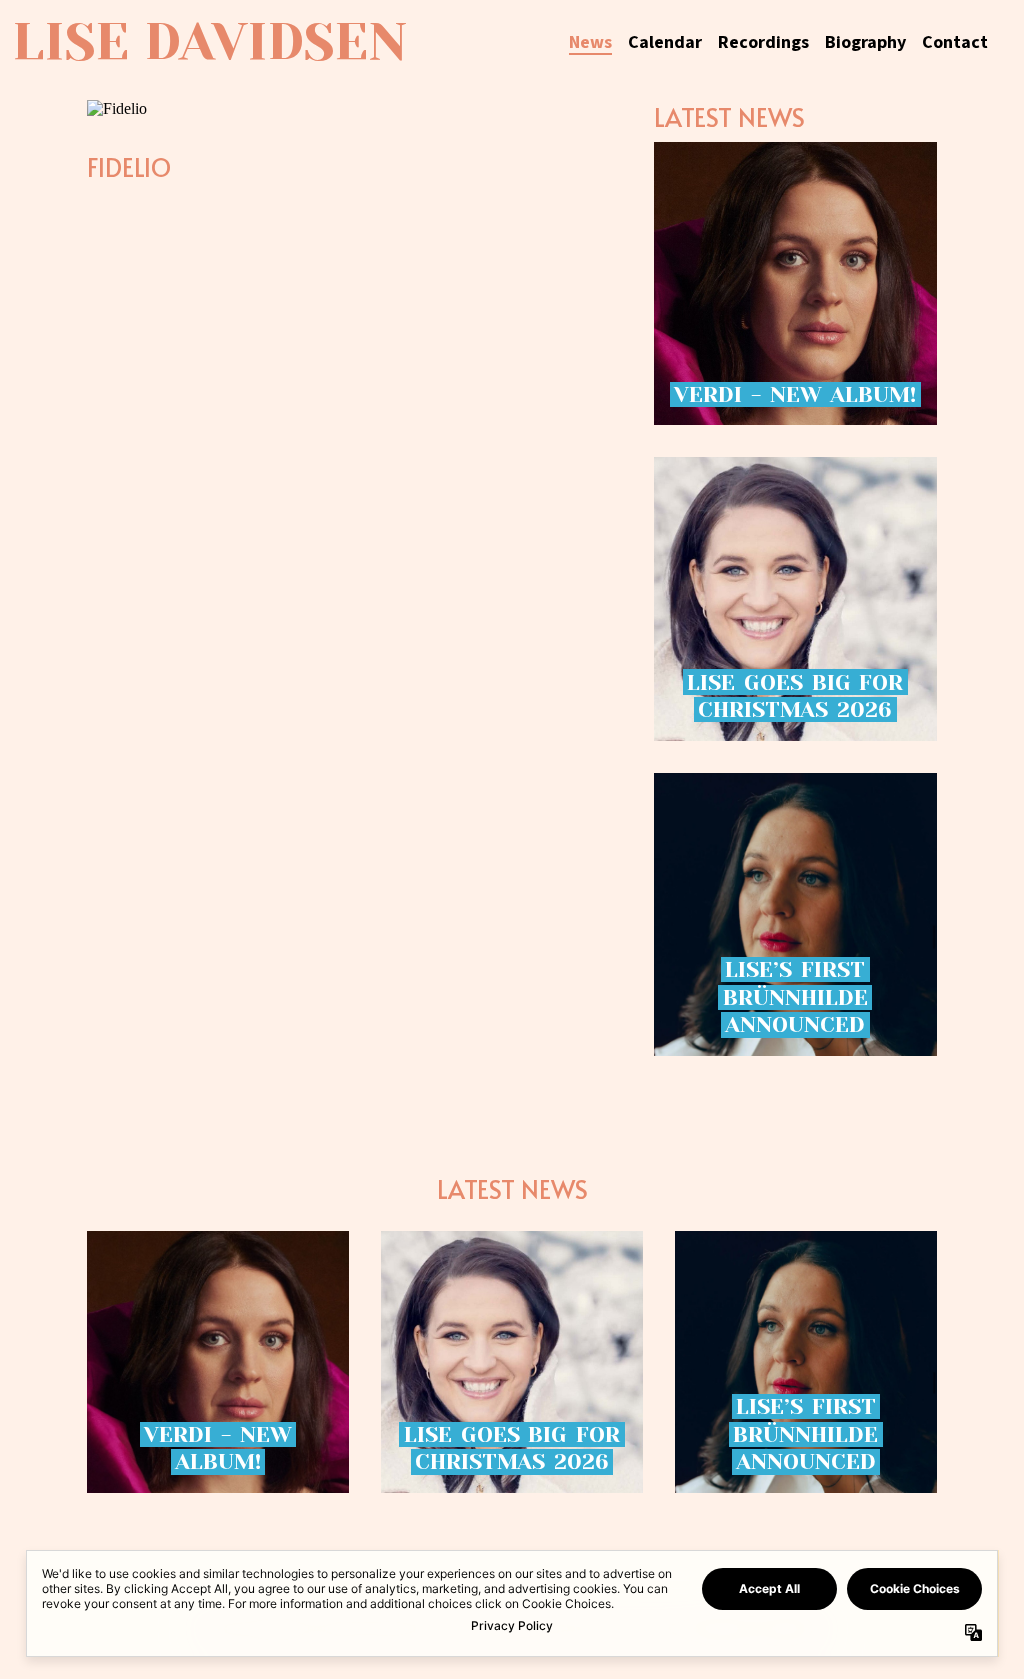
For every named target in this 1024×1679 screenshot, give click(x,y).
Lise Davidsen (209, 42)
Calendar (665, 42)
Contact (955, 42)
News (590, 42)
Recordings (763, 42)
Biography (865, 42)
